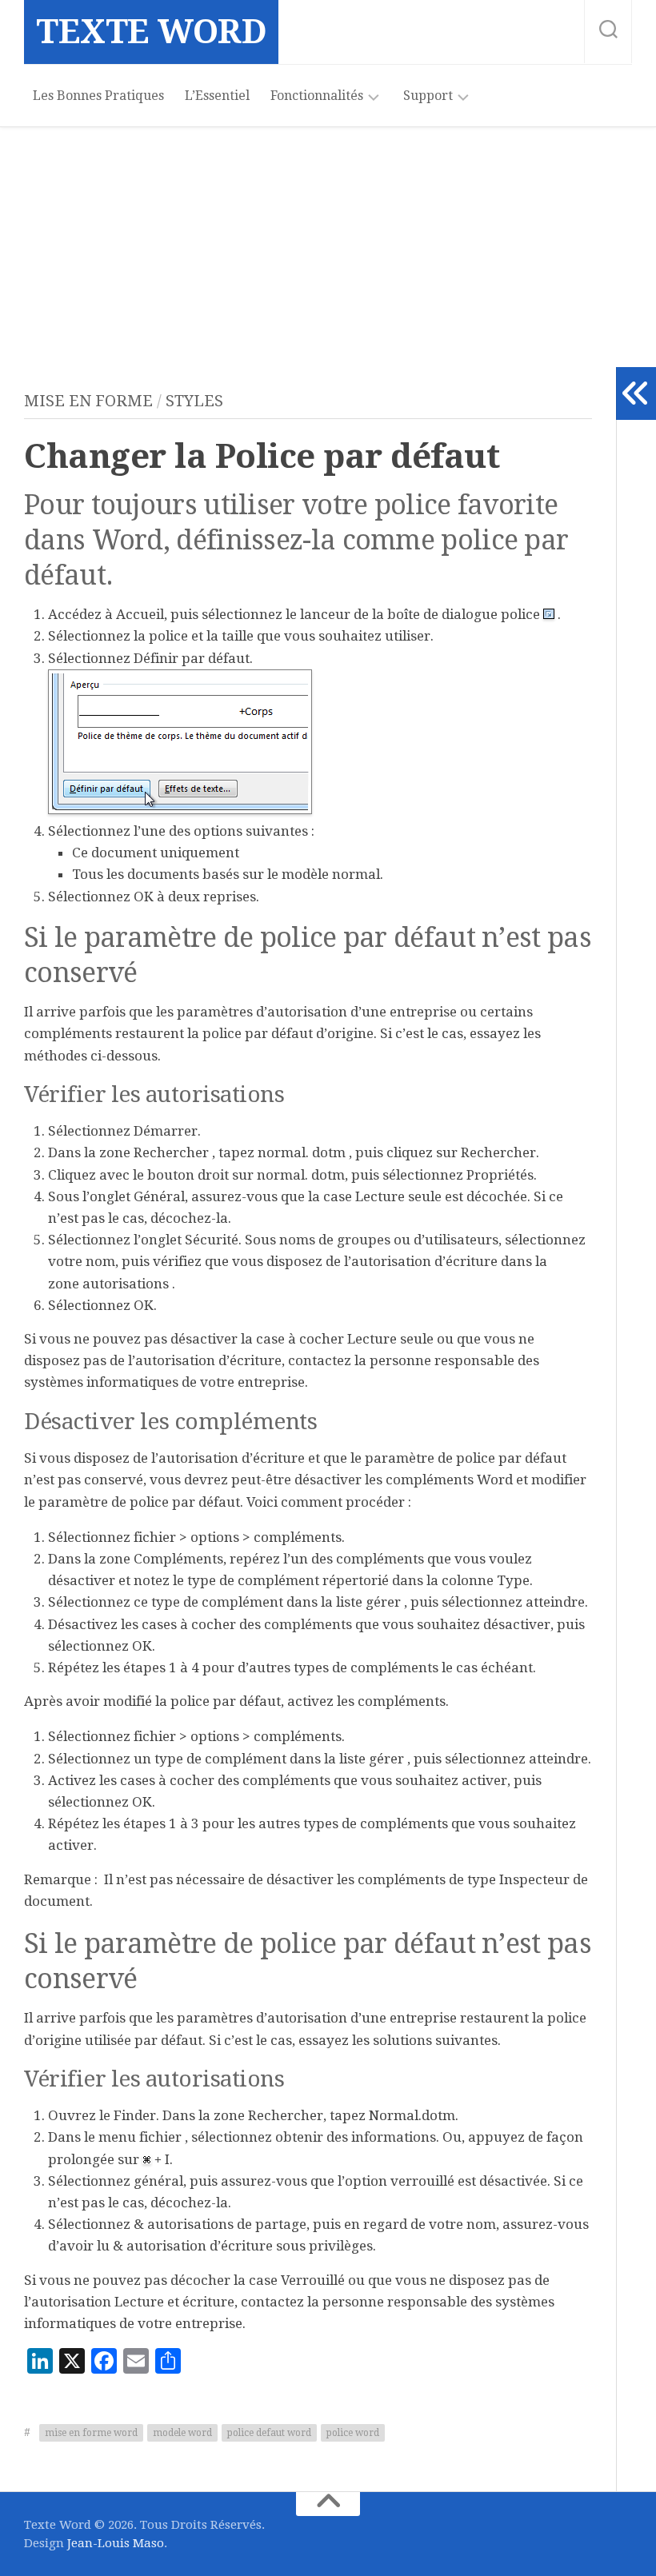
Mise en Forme (88, 401)
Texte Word (151, 32)
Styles (194, 401)
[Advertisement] (328, 247)
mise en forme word (91, 2433)
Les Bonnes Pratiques (98, 96)
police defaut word (269, 2433)
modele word (182, 2433)
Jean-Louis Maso (116, 2543)
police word (353, 2433)
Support (428, 96)
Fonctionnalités (317, 96)
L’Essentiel (217, 96)
